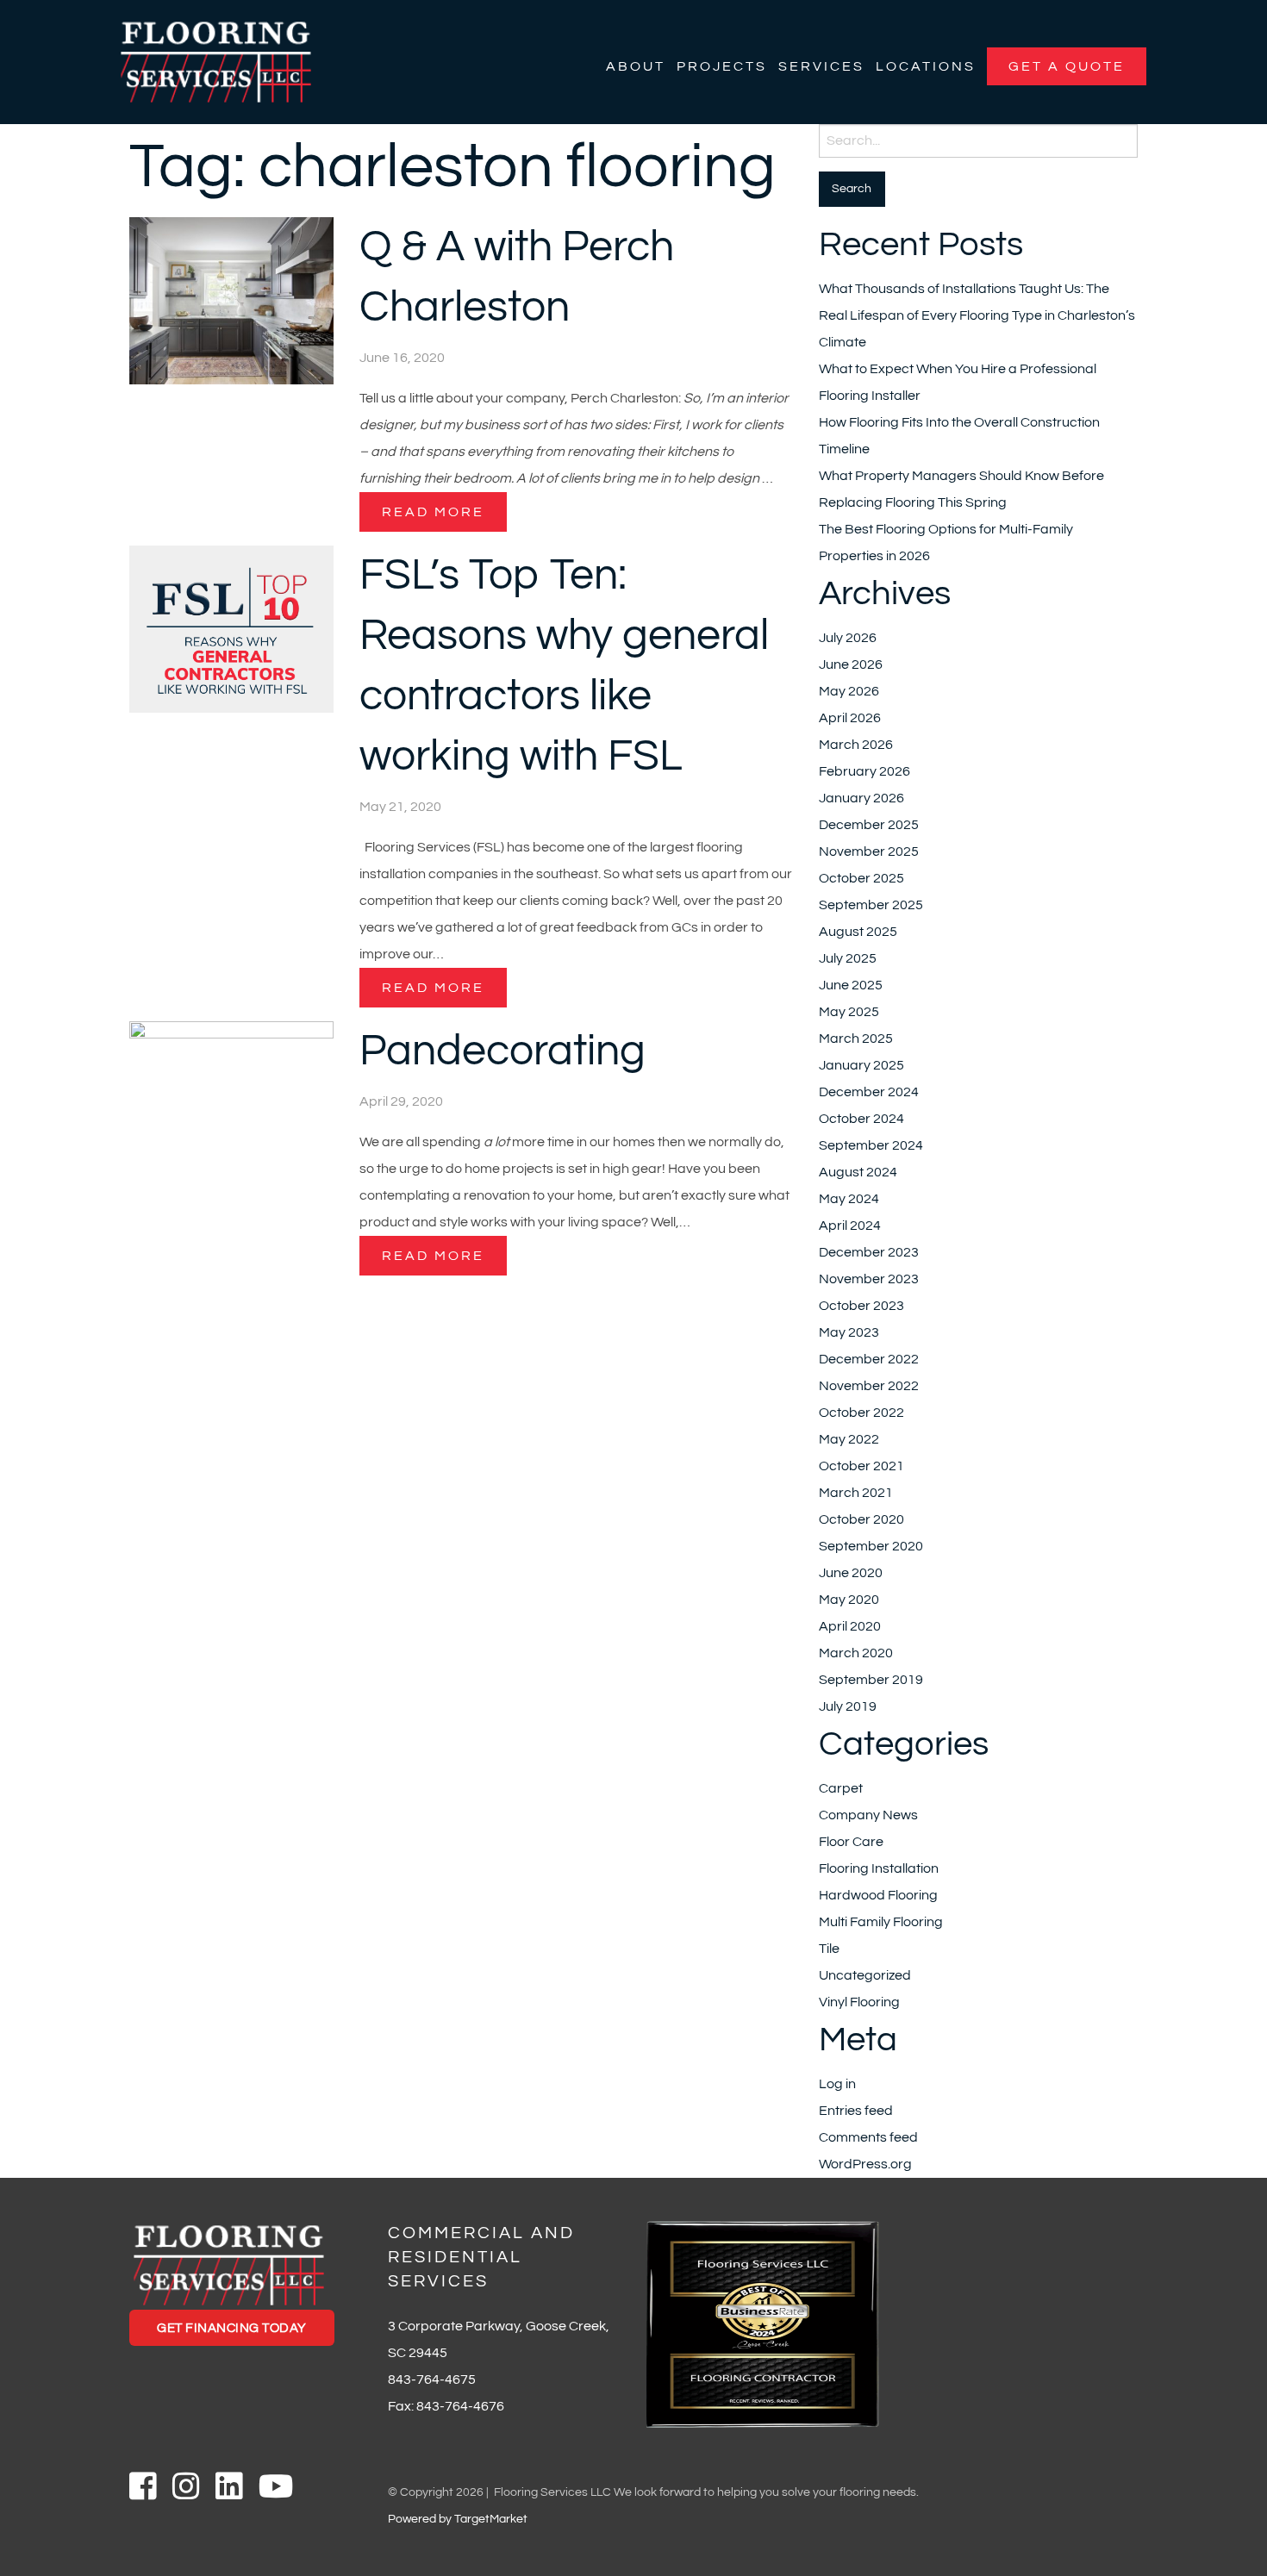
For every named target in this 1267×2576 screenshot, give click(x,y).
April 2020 (850, 1626)
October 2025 (861, 878)
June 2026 (851, 664)
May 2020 (849, 1600)
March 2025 (856, 1039)
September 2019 (871, 1680)
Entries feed (856, 2111)
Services (821, 66)
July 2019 (848, 1706)
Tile (829, 1949)
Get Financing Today (232, 2328)
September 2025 (871, 905)
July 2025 (848, 958)
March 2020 (856, 1653)
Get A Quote (1067, 66)
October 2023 (861, 1306)
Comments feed (868, 2137)
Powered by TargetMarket (458, 2519)
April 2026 (850, 718)
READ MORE (433, 512)
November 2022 (869, 1386)
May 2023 (849, 1332)
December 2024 (869, 1092)
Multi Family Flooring (881, 1922)
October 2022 (861, 1413)
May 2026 (849, 691)
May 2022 (849, 1439)
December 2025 (869, 825)
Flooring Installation (879, 1868)
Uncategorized (865, 1975)
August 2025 (858, 932)
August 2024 (858, 1172)
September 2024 (871, 1145)
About (636, 66)
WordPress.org (865, 2164)
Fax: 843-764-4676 (446, 2406)
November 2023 (869, 1279)
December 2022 (869, 1359)
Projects (722, 66)
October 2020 (861, 1519)
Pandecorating (502, 1051)
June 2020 (851, 1573)
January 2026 (861, 798)
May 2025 (849, 1012)
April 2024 (850, 1226)
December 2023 (869, 1252)
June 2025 (851, 985)
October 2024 (861, 1119)
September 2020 (871, 1546)
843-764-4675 (432, 2380)
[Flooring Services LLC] (216, 61)
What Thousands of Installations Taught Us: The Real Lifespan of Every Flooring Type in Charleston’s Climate (977, 315)
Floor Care (851, 1842)
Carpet (841, 1788)
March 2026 (856, 745)
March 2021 (856, 1493)
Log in (837, 2084)
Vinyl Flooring (859, 2002)
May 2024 (849, 1199)
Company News (868, 1815)
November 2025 (869, 851)
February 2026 (864, 771)
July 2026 (848, 638)
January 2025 (861, 1065)
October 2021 (861, 1466)
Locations (926, 66)
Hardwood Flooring (878, 1895)
